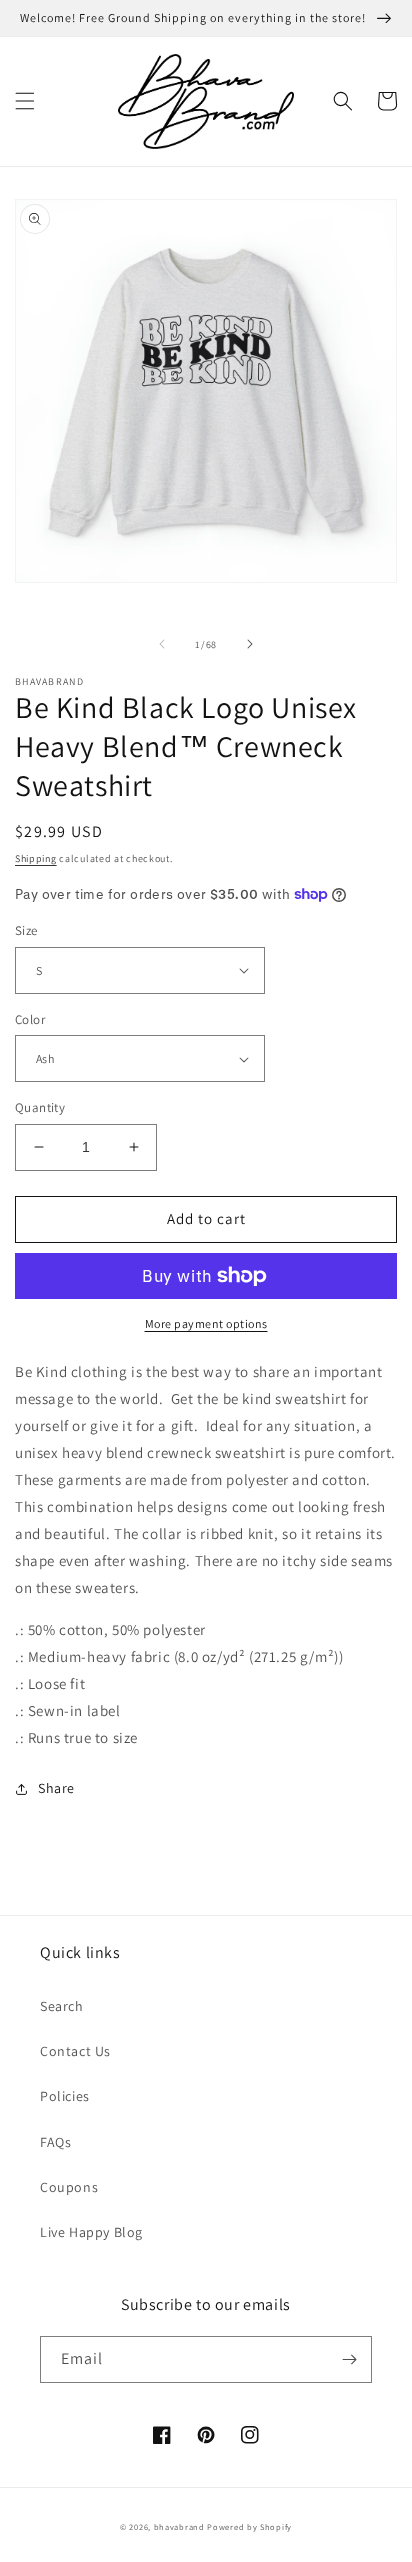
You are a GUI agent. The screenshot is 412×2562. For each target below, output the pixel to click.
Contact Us (75, 2051)
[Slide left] (162, 644)
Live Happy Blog (91, 2232)
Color (30, 1019)
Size (26, 930)
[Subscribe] (349, 2359)
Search (62, 2006)
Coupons (69, 2187)
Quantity (40, 1107)
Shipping (36, 858)
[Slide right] (250, 644)
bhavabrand (179, 2526)
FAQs (55, 2142)
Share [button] (56, 1788)
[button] (25, 101)
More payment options (206, 1323)
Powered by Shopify (249, 2526)
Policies (65, 2096)
